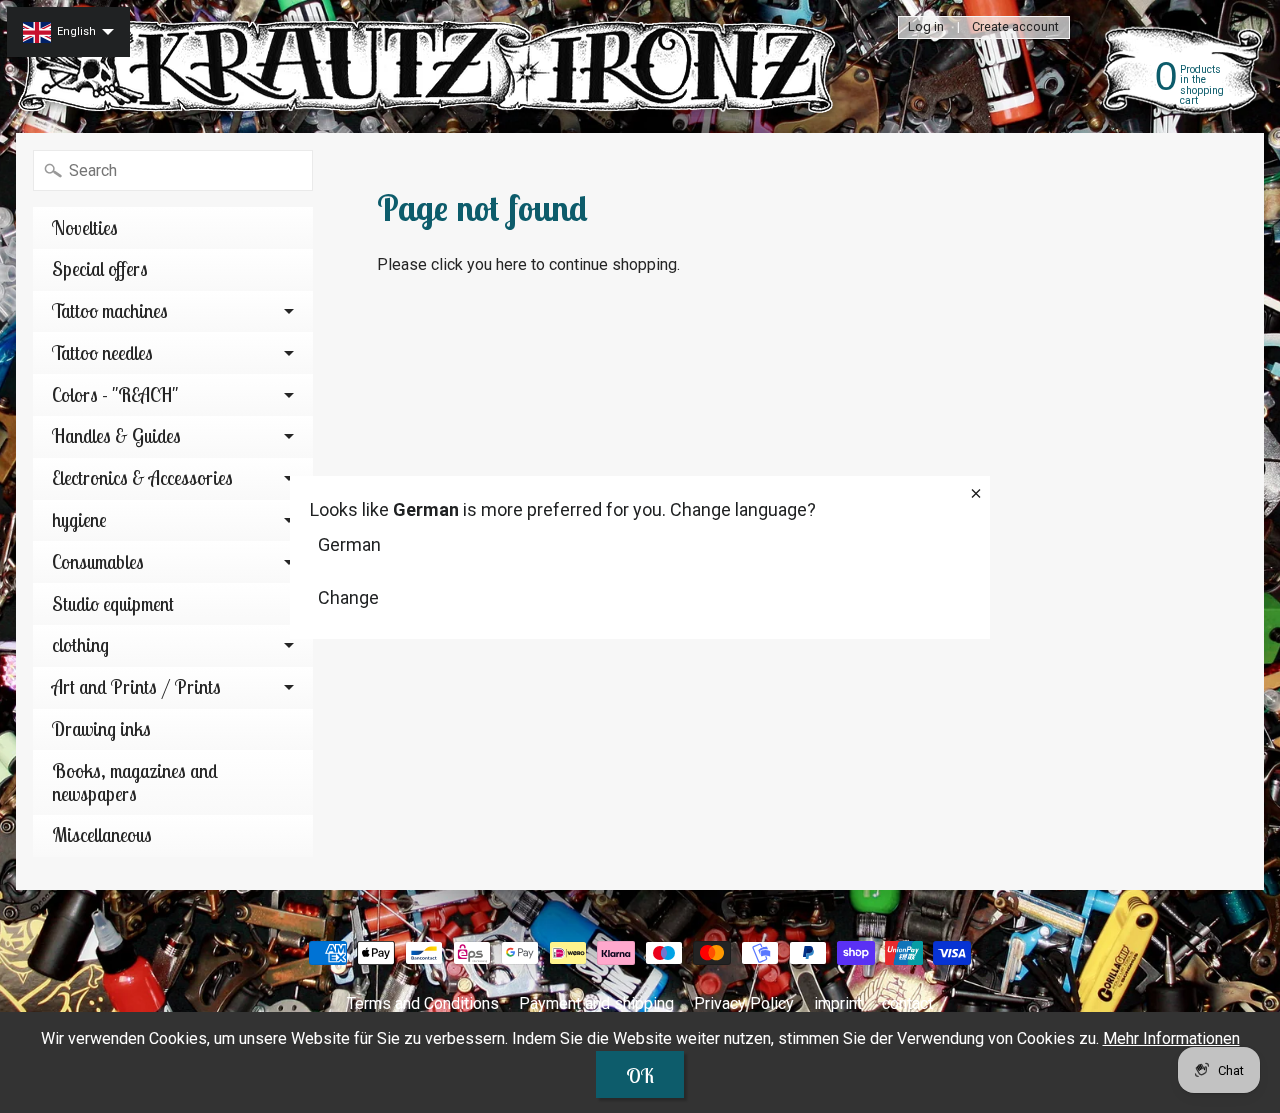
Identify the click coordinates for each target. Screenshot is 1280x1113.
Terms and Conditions (423, 1003)
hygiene (79, 520)
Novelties (85, 228)
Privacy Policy (744, 1003)
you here (497, 264)
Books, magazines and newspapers (135, 782)
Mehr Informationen (1171, 1038)
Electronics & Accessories (142, 478)
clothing (80, 645)
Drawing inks (101, 729)
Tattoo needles (102, 353)
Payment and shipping (596, 1003)
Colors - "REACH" (115, 395)
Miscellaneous (102, 835)
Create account (1015, 27)
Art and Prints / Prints (136, 687)
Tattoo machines (110, 311)
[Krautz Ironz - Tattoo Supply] (431, 66)
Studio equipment (113, 604)
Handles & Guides (116, 436)
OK (640, 1075)
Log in (926, 27)
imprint (838, 1003)
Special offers (100, 269)
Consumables (98, 562)
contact (907, 1003)
